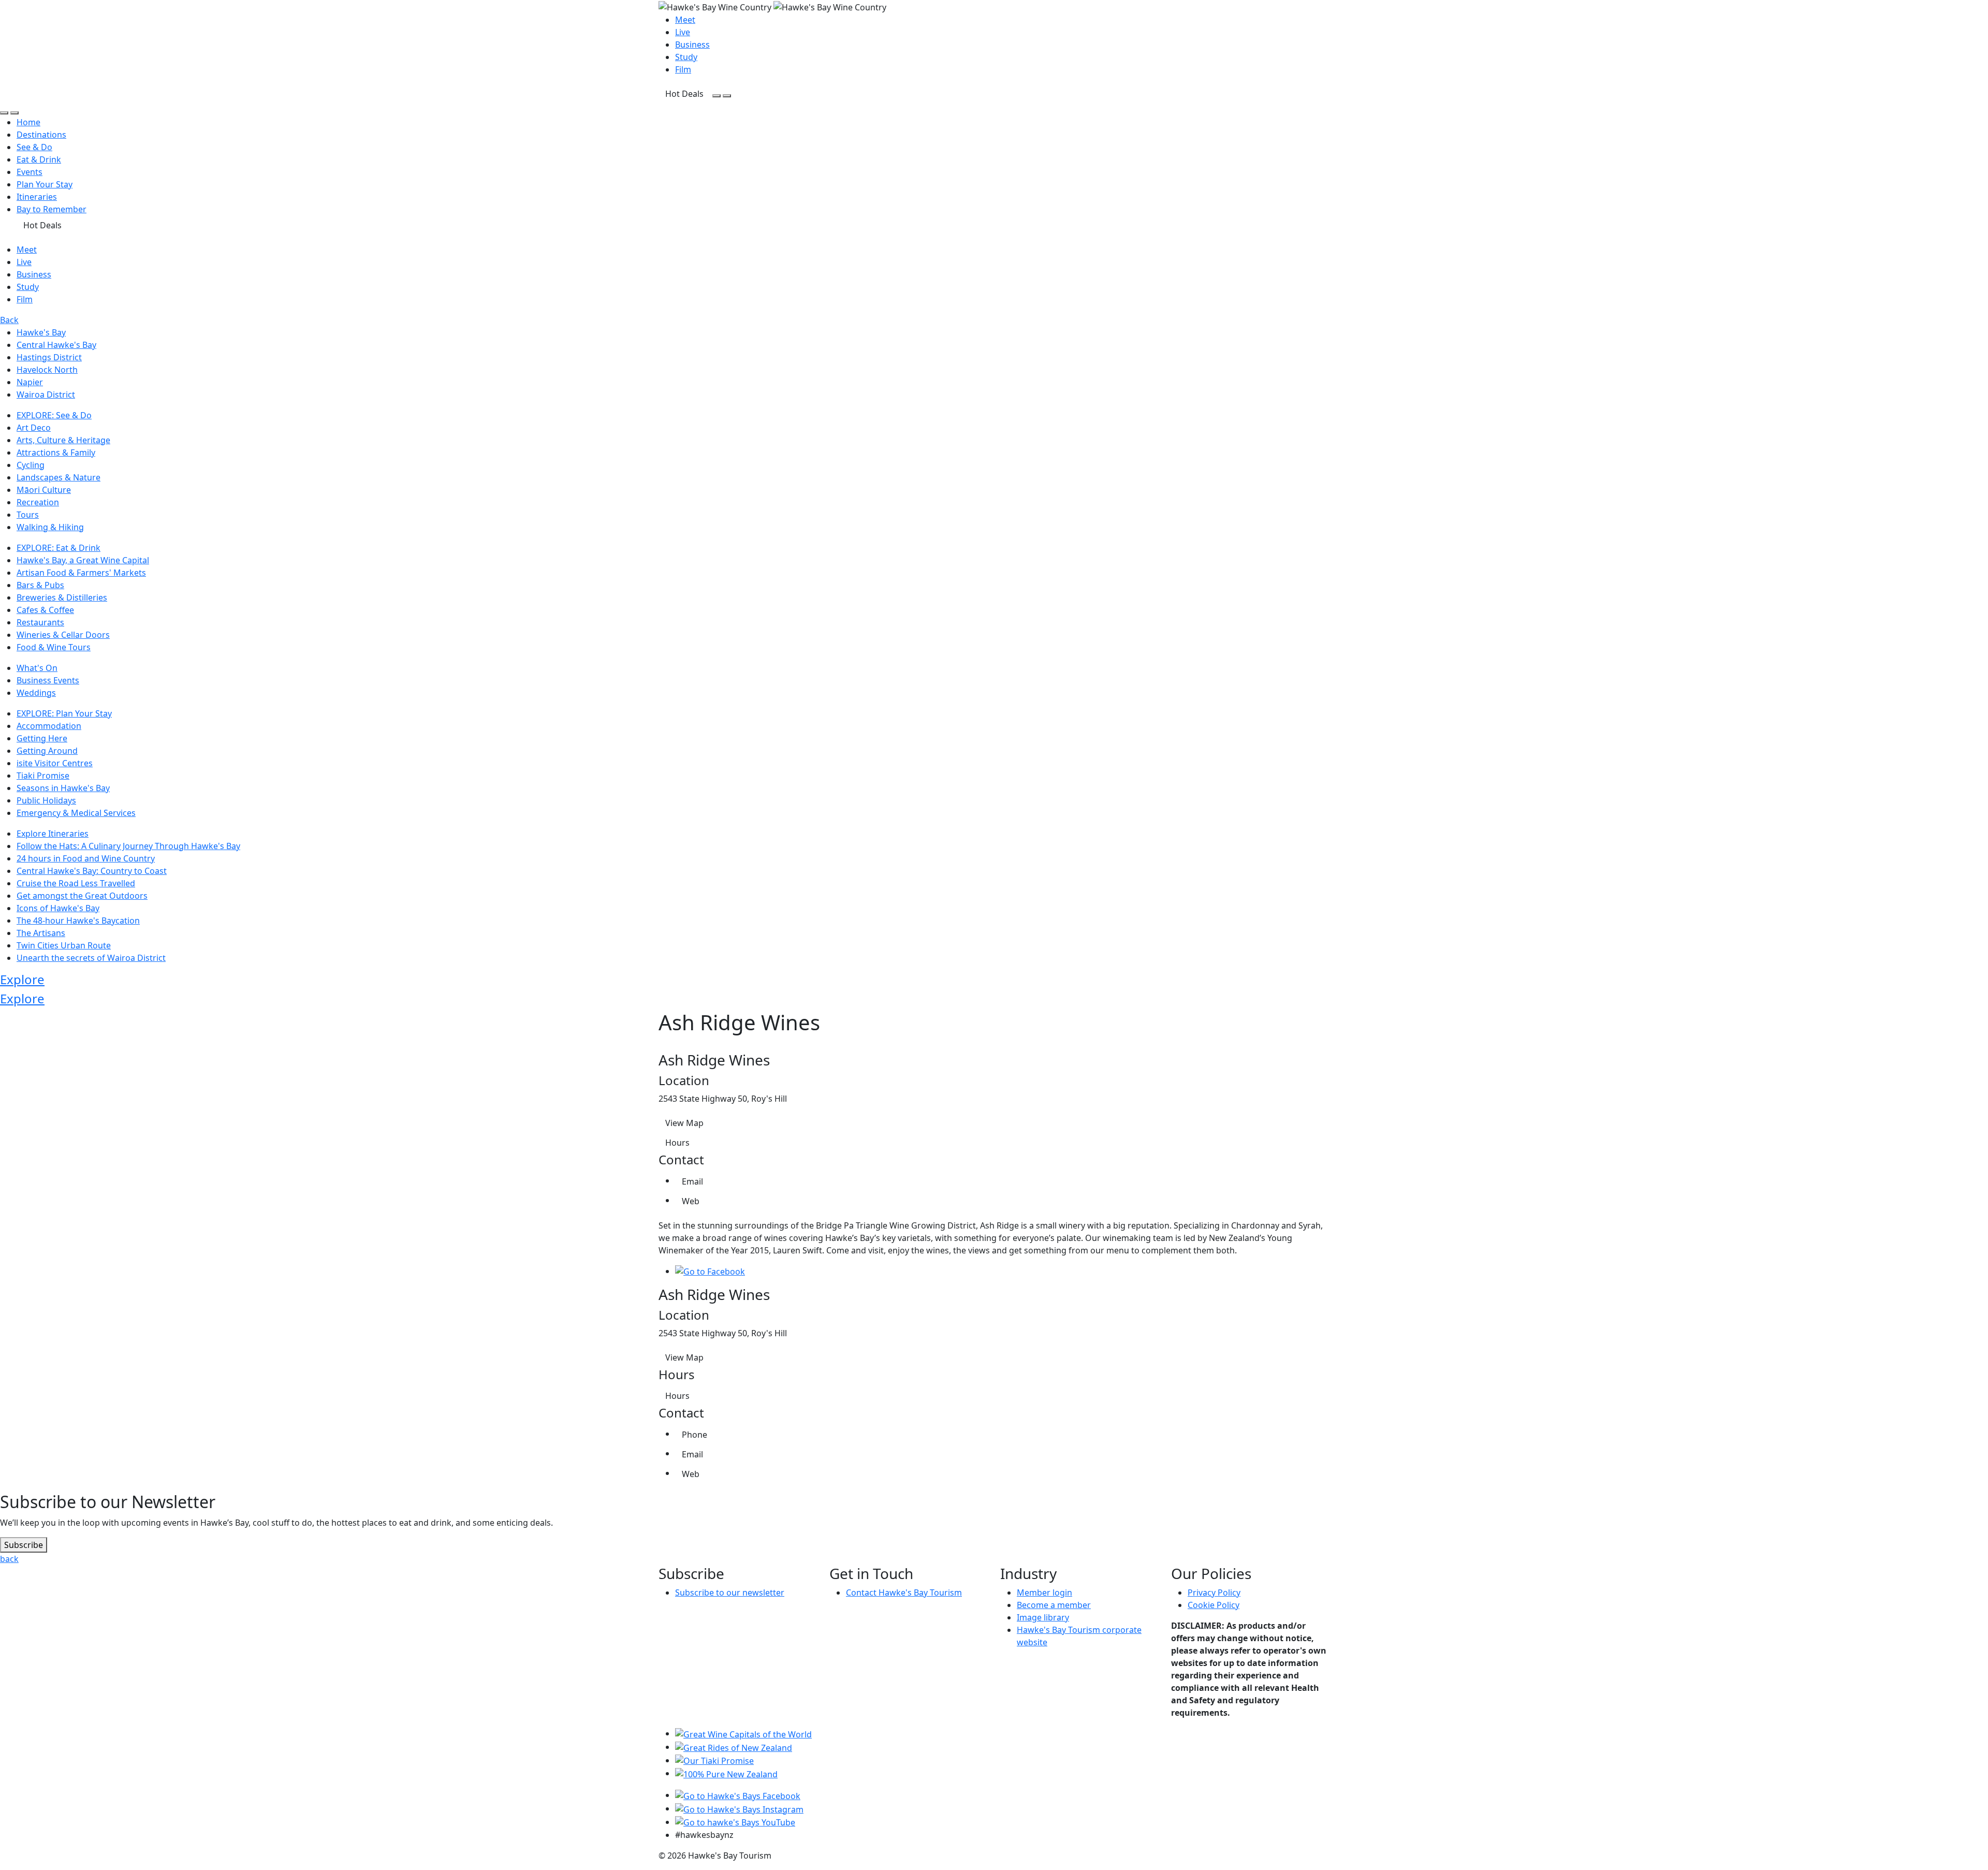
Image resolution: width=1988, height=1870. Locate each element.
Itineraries (37, 197)
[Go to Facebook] (710, 1271)
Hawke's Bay (41, 332)
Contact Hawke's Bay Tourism (904, 1593)
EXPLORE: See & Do (54, 415)
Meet (685, 20)
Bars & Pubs (40, 585)
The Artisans (41, 933)
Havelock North (47, 370)
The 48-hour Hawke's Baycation (78, 921)
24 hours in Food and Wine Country (86, 858)
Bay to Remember (52, 209)
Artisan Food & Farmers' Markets (81, 573)
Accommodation (49, 726)
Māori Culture (44, 490)
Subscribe (24, 1545)
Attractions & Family (56, 452)
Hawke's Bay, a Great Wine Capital (83, 560)
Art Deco (34, 428)
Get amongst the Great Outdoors (82, 896)
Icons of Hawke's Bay (58, 908)
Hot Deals (684, 94)
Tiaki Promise (43, 776)
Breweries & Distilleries (62, 597)
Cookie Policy (1214, 1605)
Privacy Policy (1214, 1593)
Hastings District (49, 357)
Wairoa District (46, 395)
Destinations (41, 135)
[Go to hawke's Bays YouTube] (735, 1822)
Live (683, 32)
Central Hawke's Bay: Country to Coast (92, 871)
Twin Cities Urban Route (64, 945)
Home (28, 122)
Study (686, 57)
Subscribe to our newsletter (730, 1593)
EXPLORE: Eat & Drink (59, 548)
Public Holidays (46, 800)
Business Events (48, 680)
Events (30, 172)
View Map (684, 1123)
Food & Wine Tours (54, 647)
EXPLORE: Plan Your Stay (64, 713)
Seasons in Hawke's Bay (63, 788)
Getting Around (47, 751)
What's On (37, 668)
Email (692, 1181)
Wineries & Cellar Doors (63, 635)
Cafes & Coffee (45, 610)
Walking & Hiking (50, 527)
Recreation (38, 502)
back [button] (9, 1559)
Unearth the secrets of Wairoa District (91, 958)
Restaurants (40, 622)
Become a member (1054, 1605)
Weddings (36, 693)
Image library (1043, 1617)
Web (691, 1201)
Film (683, 69)
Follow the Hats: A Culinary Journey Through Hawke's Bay (128, 846)
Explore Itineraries (53, 834)
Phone (695, 1435)
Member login (1044, 1593)
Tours (28, 515)
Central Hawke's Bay (56, 345)
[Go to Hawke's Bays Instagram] (739, 1808)
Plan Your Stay (45, 184)
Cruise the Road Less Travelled (76, 883)
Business (692, 45)
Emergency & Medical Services (76, 813)
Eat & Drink (39, 159)
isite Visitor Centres (55, 763)
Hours (677, 1143)
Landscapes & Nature (59, 477)
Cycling (31, 465)
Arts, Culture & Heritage (63, 440)
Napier (30, 382)
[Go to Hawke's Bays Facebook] (738, 1795)
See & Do (34, 147)
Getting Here (42, 738)
